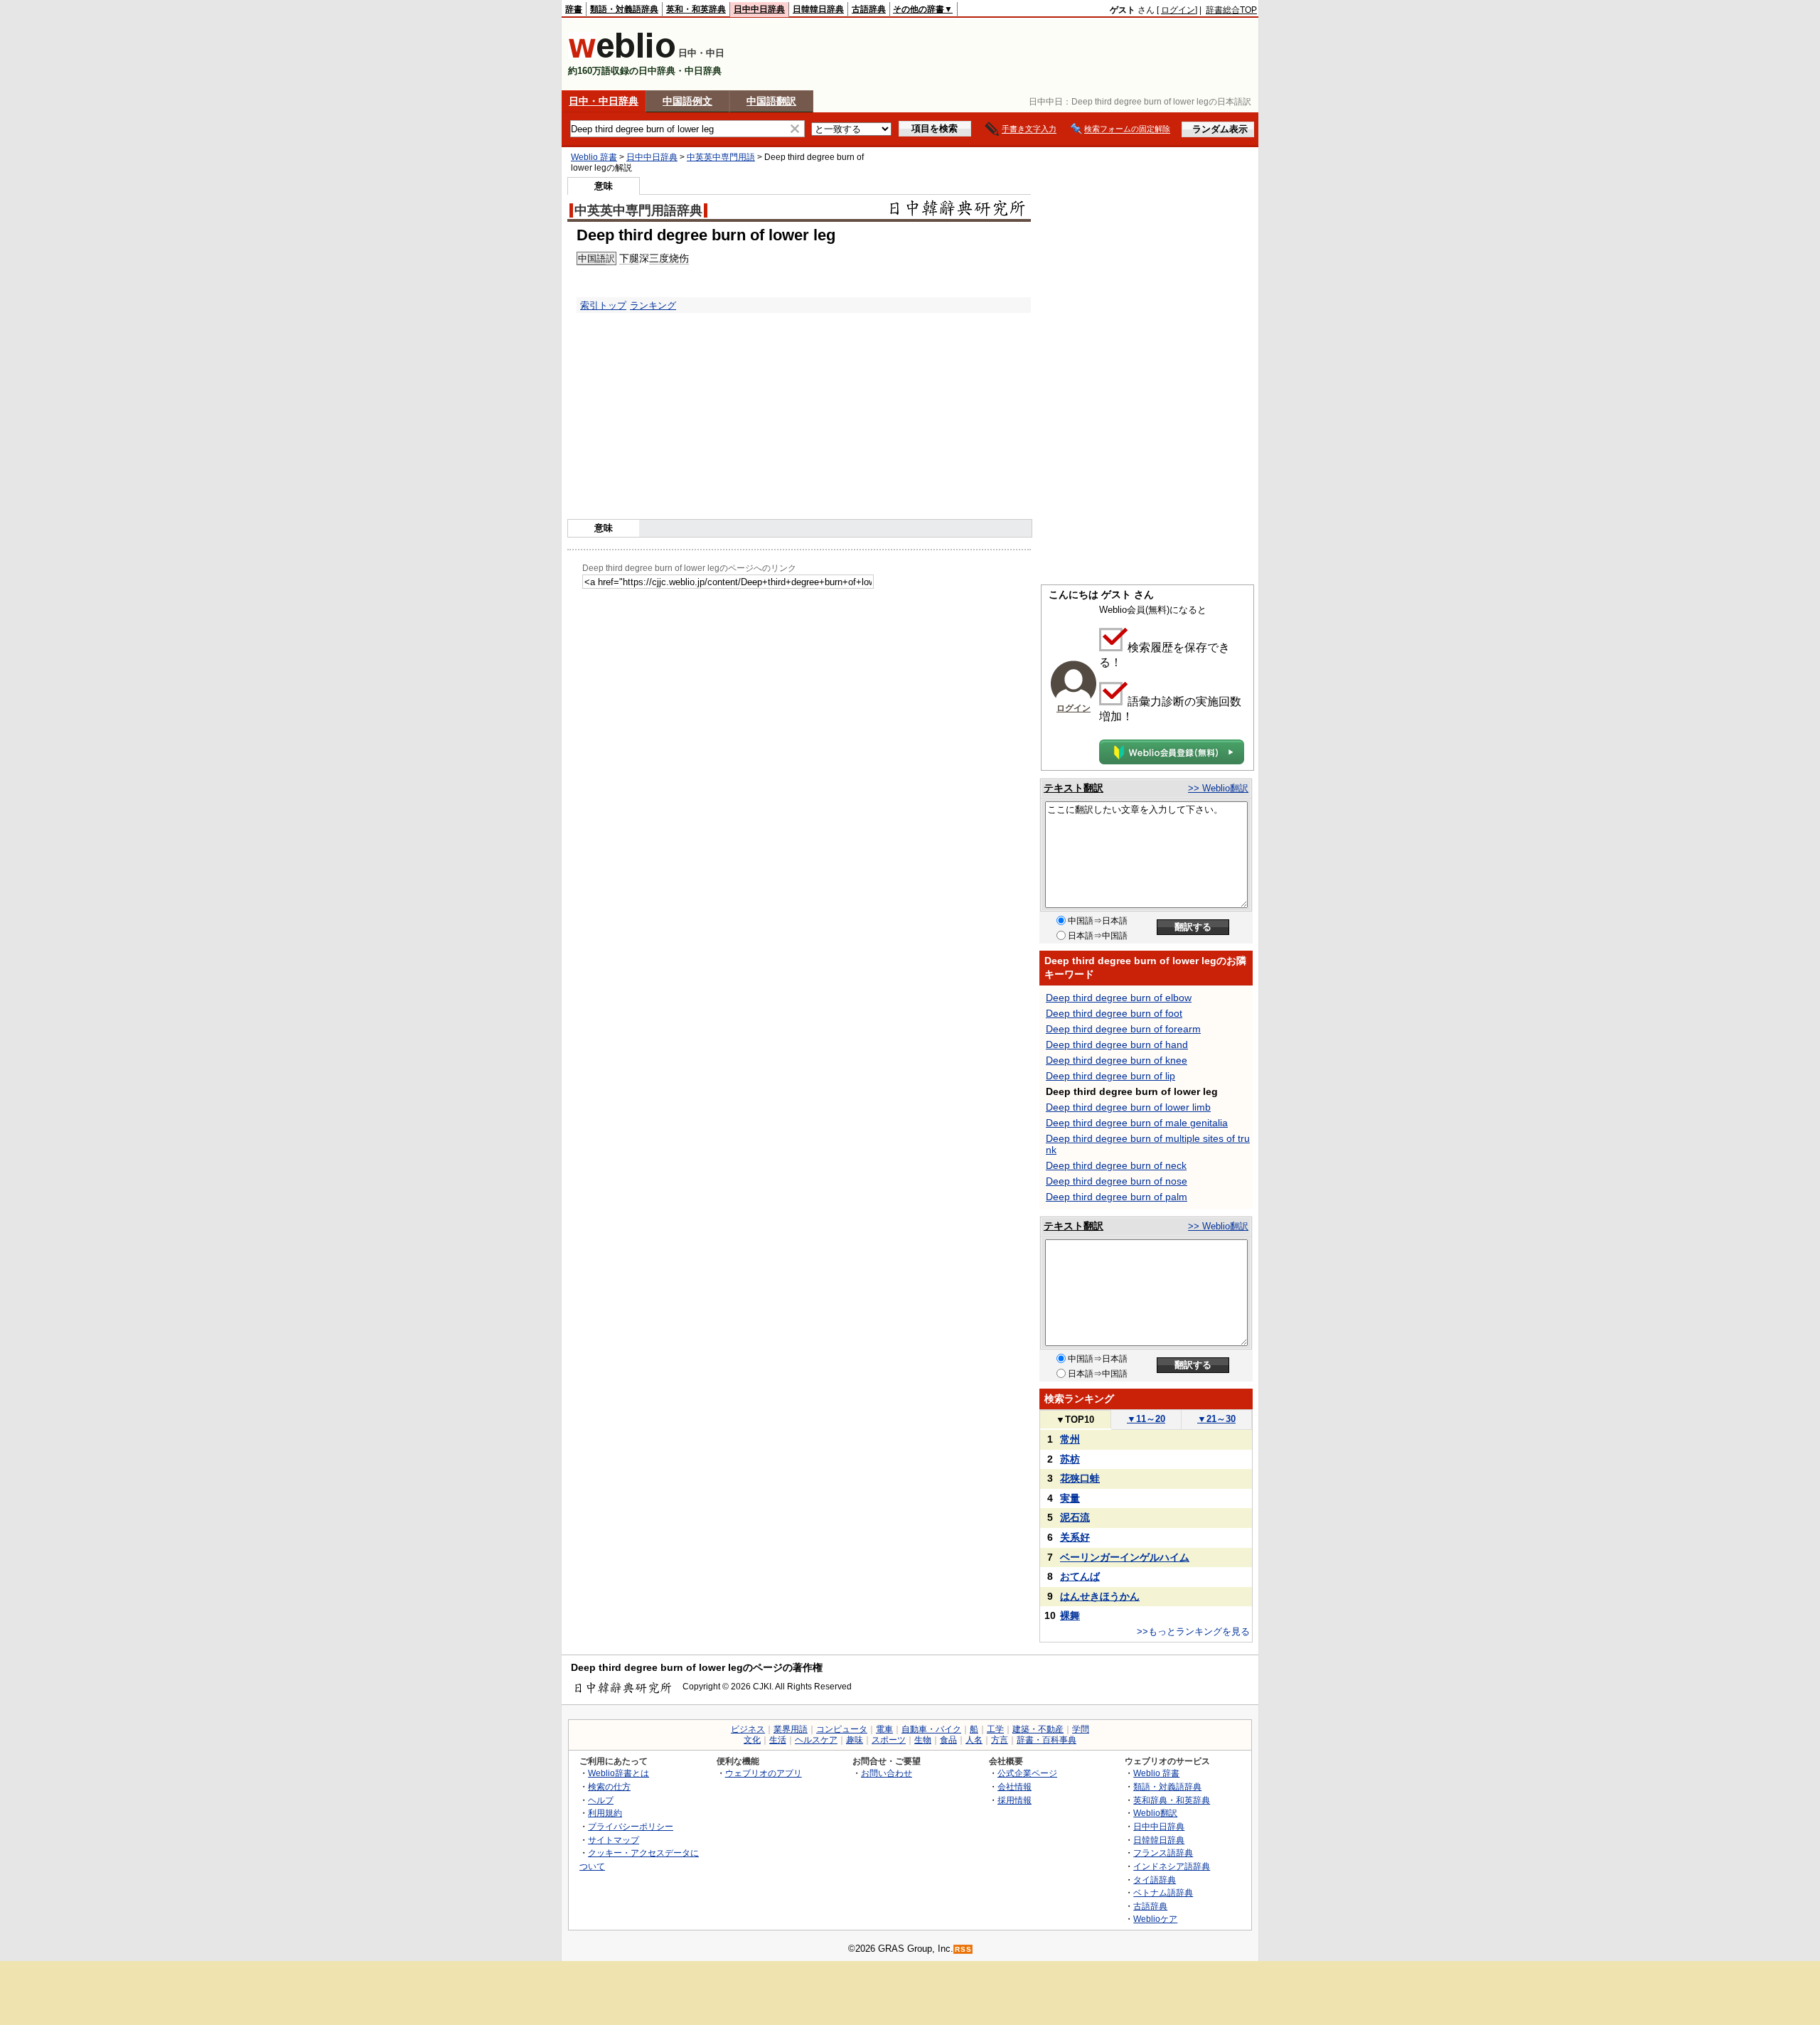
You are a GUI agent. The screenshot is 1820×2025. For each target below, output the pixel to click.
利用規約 (605, 1813)
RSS (963, 1949)
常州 (1070, 1439)
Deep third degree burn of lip (1110, 1076)
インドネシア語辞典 (1172, 1866)
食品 (948, 1740)
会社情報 (1015, 1786)
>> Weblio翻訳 (1218, 788)
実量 (1070, 1498)
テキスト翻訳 (1074, 788)
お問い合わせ (887, 1773)
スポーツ (889, 1740)
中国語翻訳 (771, 101)
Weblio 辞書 (594, 157)
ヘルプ (601, 1800)
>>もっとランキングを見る (1193, 1631)
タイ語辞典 (1155, 1880)
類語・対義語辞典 (624, 9)
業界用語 (791, 1729)
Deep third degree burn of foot (1114, 1013)
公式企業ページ (1027, 1773)
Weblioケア (1155, 1919)
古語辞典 (869, 9)
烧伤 (679, 258)
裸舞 (1070, 1615)
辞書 (574, 9)
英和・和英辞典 (696, 9)
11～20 (1146, 1419)
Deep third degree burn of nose (1117, 1181)
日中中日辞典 (759, 9)
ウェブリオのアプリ (764, 1773)
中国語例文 (687, 101)
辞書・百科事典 (1046, 1740)
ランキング (653, 305)
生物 (923, 1740)
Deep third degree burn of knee (1117, 1060)
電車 (884, 1729)
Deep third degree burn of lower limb (1128, 1107)
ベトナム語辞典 (1163, 1892)
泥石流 (1075, 1517)
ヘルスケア (816, 1740)
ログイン (1178, 10)
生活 (778, 1740)
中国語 (592, 258)
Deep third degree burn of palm (1117, 1197)
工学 (995, 1729)
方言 (1000, 1740)
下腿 (629, 258)
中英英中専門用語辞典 (638, 210)
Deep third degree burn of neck (1116, 1165)
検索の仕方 (609, 1786)
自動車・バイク (931, 1729)
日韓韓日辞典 (818, 9)
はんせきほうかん (1100, 1596)
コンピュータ (842, 1729)
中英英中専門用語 (721, 157)
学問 (1081, 1729)
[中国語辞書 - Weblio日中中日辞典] (622, 55)
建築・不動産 (1038, 1729)
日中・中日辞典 (604, 101)
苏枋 (1070, 1459)
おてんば (1080, 1576)
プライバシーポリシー (631, 1826)
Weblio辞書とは (619, 1773)
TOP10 (1075, 1420)
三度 (659, 258)
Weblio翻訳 (1155, 1813)
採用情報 (1015, 1800)
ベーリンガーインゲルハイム (1125, 1557)
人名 (974, 1740)
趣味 (855, 1740)
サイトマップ (614, 1840)
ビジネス (748, 1729)
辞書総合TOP (1231, 10)
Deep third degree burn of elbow (1119, 998)
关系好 (1075, 1537)
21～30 (1216, 1419)
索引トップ (603, 305)
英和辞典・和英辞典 (1172, 1800)
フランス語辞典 (1163, 1853)
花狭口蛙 (1080, 1478)
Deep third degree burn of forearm (1123, 1029)
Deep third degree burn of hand (1117, 1044)
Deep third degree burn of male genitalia (1137, 1123)
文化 (752, 1740)
